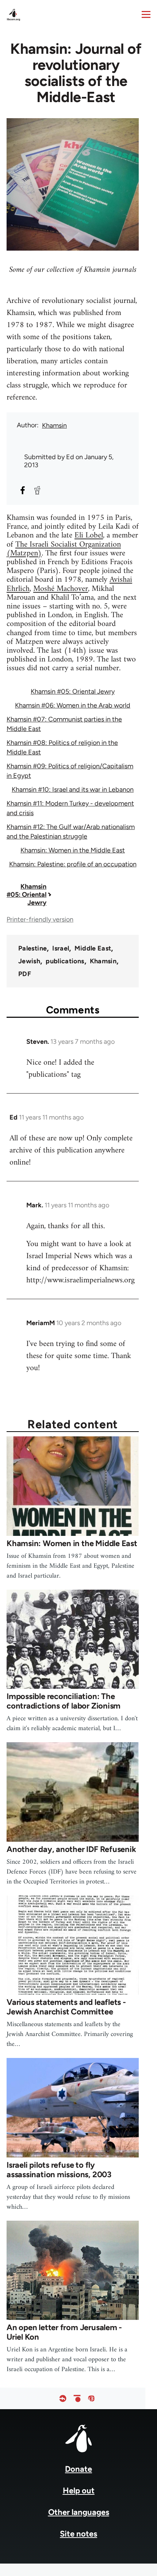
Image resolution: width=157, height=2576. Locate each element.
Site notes (78, 2534)
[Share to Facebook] (23, 490)
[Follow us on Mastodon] (91, 2398)
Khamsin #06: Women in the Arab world (73, 705)
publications (65, 961)
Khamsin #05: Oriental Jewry (73, 691)
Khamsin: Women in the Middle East (73, 850)
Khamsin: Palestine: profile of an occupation (73, 864)
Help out (79, 2491)
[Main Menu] (146, 14)
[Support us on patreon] (77, 2398)
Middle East (93, 948)
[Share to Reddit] (37, 490)
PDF (25, 974)
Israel (61, 948)
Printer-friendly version (40, 919)
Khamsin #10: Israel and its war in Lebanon (73, 790)
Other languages (79, 2512)
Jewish (29, 961)
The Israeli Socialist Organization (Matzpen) (64, 549)
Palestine (32, 948)
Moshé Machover (61, 589)
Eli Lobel (89, 535)
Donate (78, 2469)
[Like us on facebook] (63, 2398)
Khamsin (54, 425)
